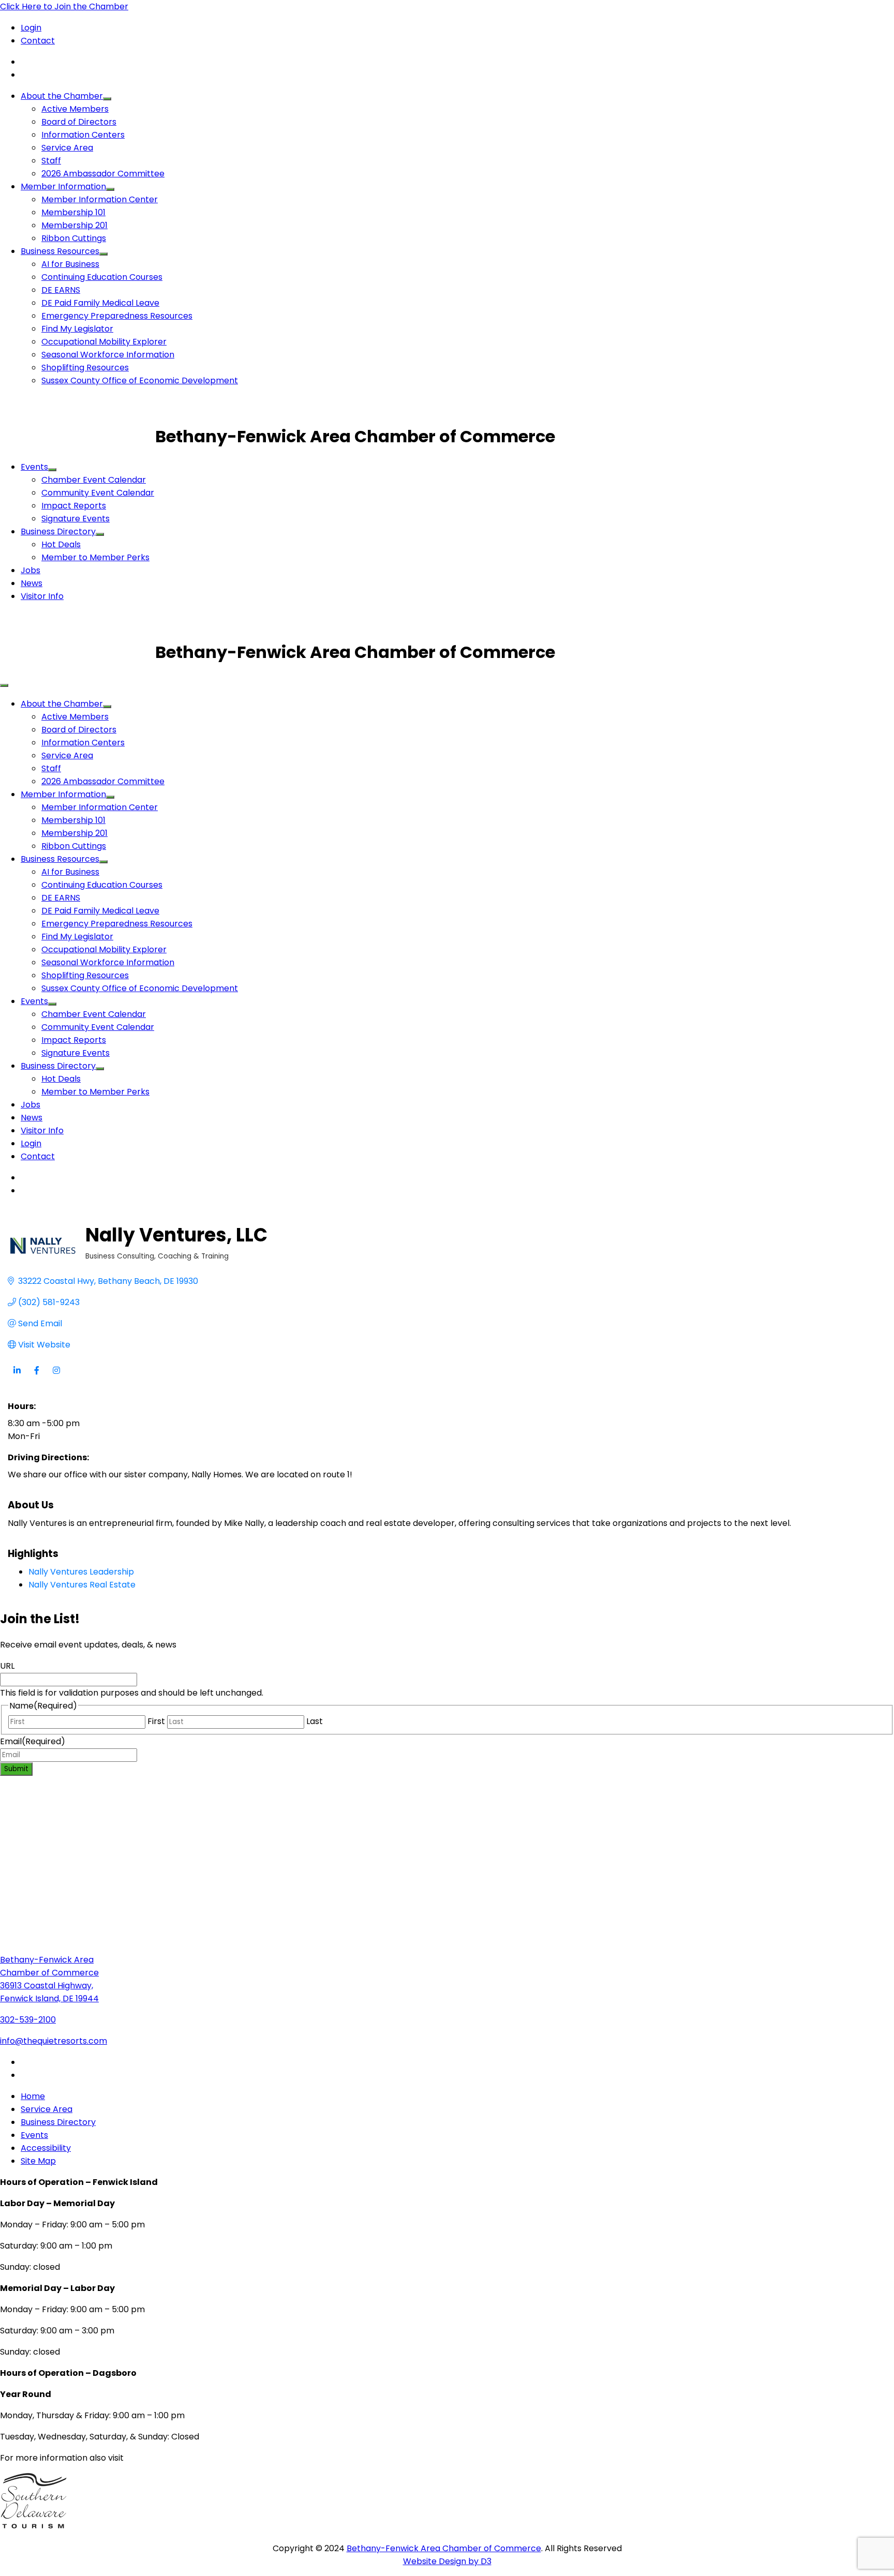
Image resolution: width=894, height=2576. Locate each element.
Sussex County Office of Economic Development (140, 380)
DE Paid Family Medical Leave (100, 303)
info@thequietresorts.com (54, 2041)
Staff (51, 161)
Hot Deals (61, 544)
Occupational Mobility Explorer (104, 342)
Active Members (75, 109)
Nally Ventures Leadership (81, 1572)
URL (7, 1666)
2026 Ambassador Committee (103, 174)
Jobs (31, 570)
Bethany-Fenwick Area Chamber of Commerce (444, 2548)
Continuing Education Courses (102, 277)
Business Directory (58, 531)
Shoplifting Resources (85, 368)
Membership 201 (74, 225)
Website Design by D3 (447, 2561)
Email (33, 1741)
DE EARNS (61, 290)
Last (315, 1721)
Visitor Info (42, 596)
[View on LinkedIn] (17, 1377)
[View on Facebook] (36, 1377)
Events (34, 467)
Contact (38, 41)
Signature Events (76, 519)
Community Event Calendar (98, 493)
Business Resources (60, 251)
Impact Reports (74, 506)
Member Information (63, 186)
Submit (16, 1769)
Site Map (38, 2161)
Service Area (67, 148)
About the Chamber (62, 96)
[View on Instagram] (56, 1377)
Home (33, 2096)
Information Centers (83, 135)
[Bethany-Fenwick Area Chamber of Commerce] (78, 436)
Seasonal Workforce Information (108, 355)
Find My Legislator (77, 329)
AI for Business (70, 264)
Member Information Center (100, 199)
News (32, 583)
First (156, 1721)
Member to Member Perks (95, 557)
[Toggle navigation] (4, 685)
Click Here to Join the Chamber (64, 6)
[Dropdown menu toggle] (107, 99)
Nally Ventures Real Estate (82, 1585)
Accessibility (46, 2148)
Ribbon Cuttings (74, 238)
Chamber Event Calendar (94, 480)
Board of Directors (79, 122)
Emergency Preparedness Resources (117, 316)
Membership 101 (73, 212)
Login (31, 28)
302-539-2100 (28, 2020)
